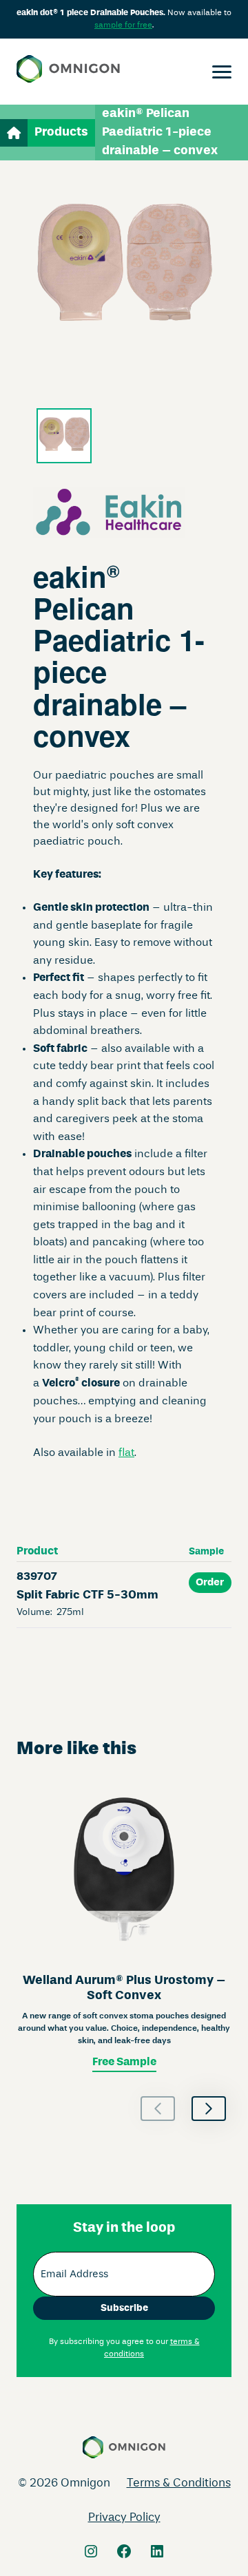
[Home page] (68, 72)
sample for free (123, 25)
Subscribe (124, 2308)
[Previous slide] (158, 2109)
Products (61, 132)
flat (126, 1453)
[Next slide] (209, 2109)
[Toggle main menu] (222, 72)
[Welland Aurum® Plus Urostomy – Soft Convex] (124, 1928)
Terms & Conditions (179, 2483)
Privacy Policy (124, 2518)
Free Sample (124, 2062)
